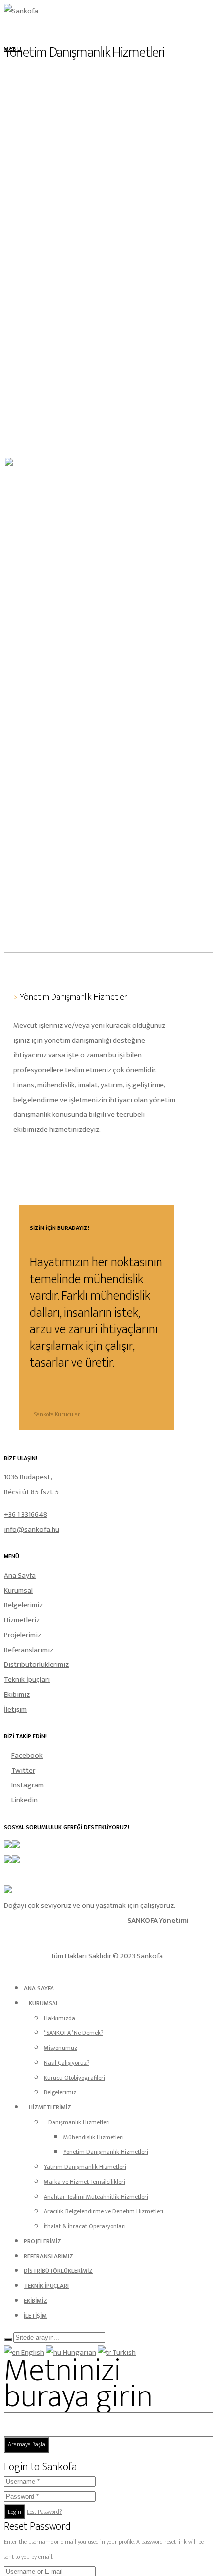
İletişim (15, 1709)
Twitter (23, 1770)
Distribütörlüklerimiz (36, 1665)
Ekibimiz (17, 1694)
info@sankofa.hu (32, 1529)
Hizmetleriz (22, 1620)
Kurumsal (18, 1590)
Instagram (27, 1785)
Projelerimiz (23, 1635)
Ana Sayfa (20, 1575)
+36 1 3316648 (26, 1514)
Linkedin (25, 1800)
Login (15, 2512)
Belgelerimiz (23, 1605)
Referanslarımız (28, 1650)
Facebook (27, 1755)
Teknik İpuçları (27, 1680)
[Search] (8, 2340)
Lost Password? (44, 2512)
